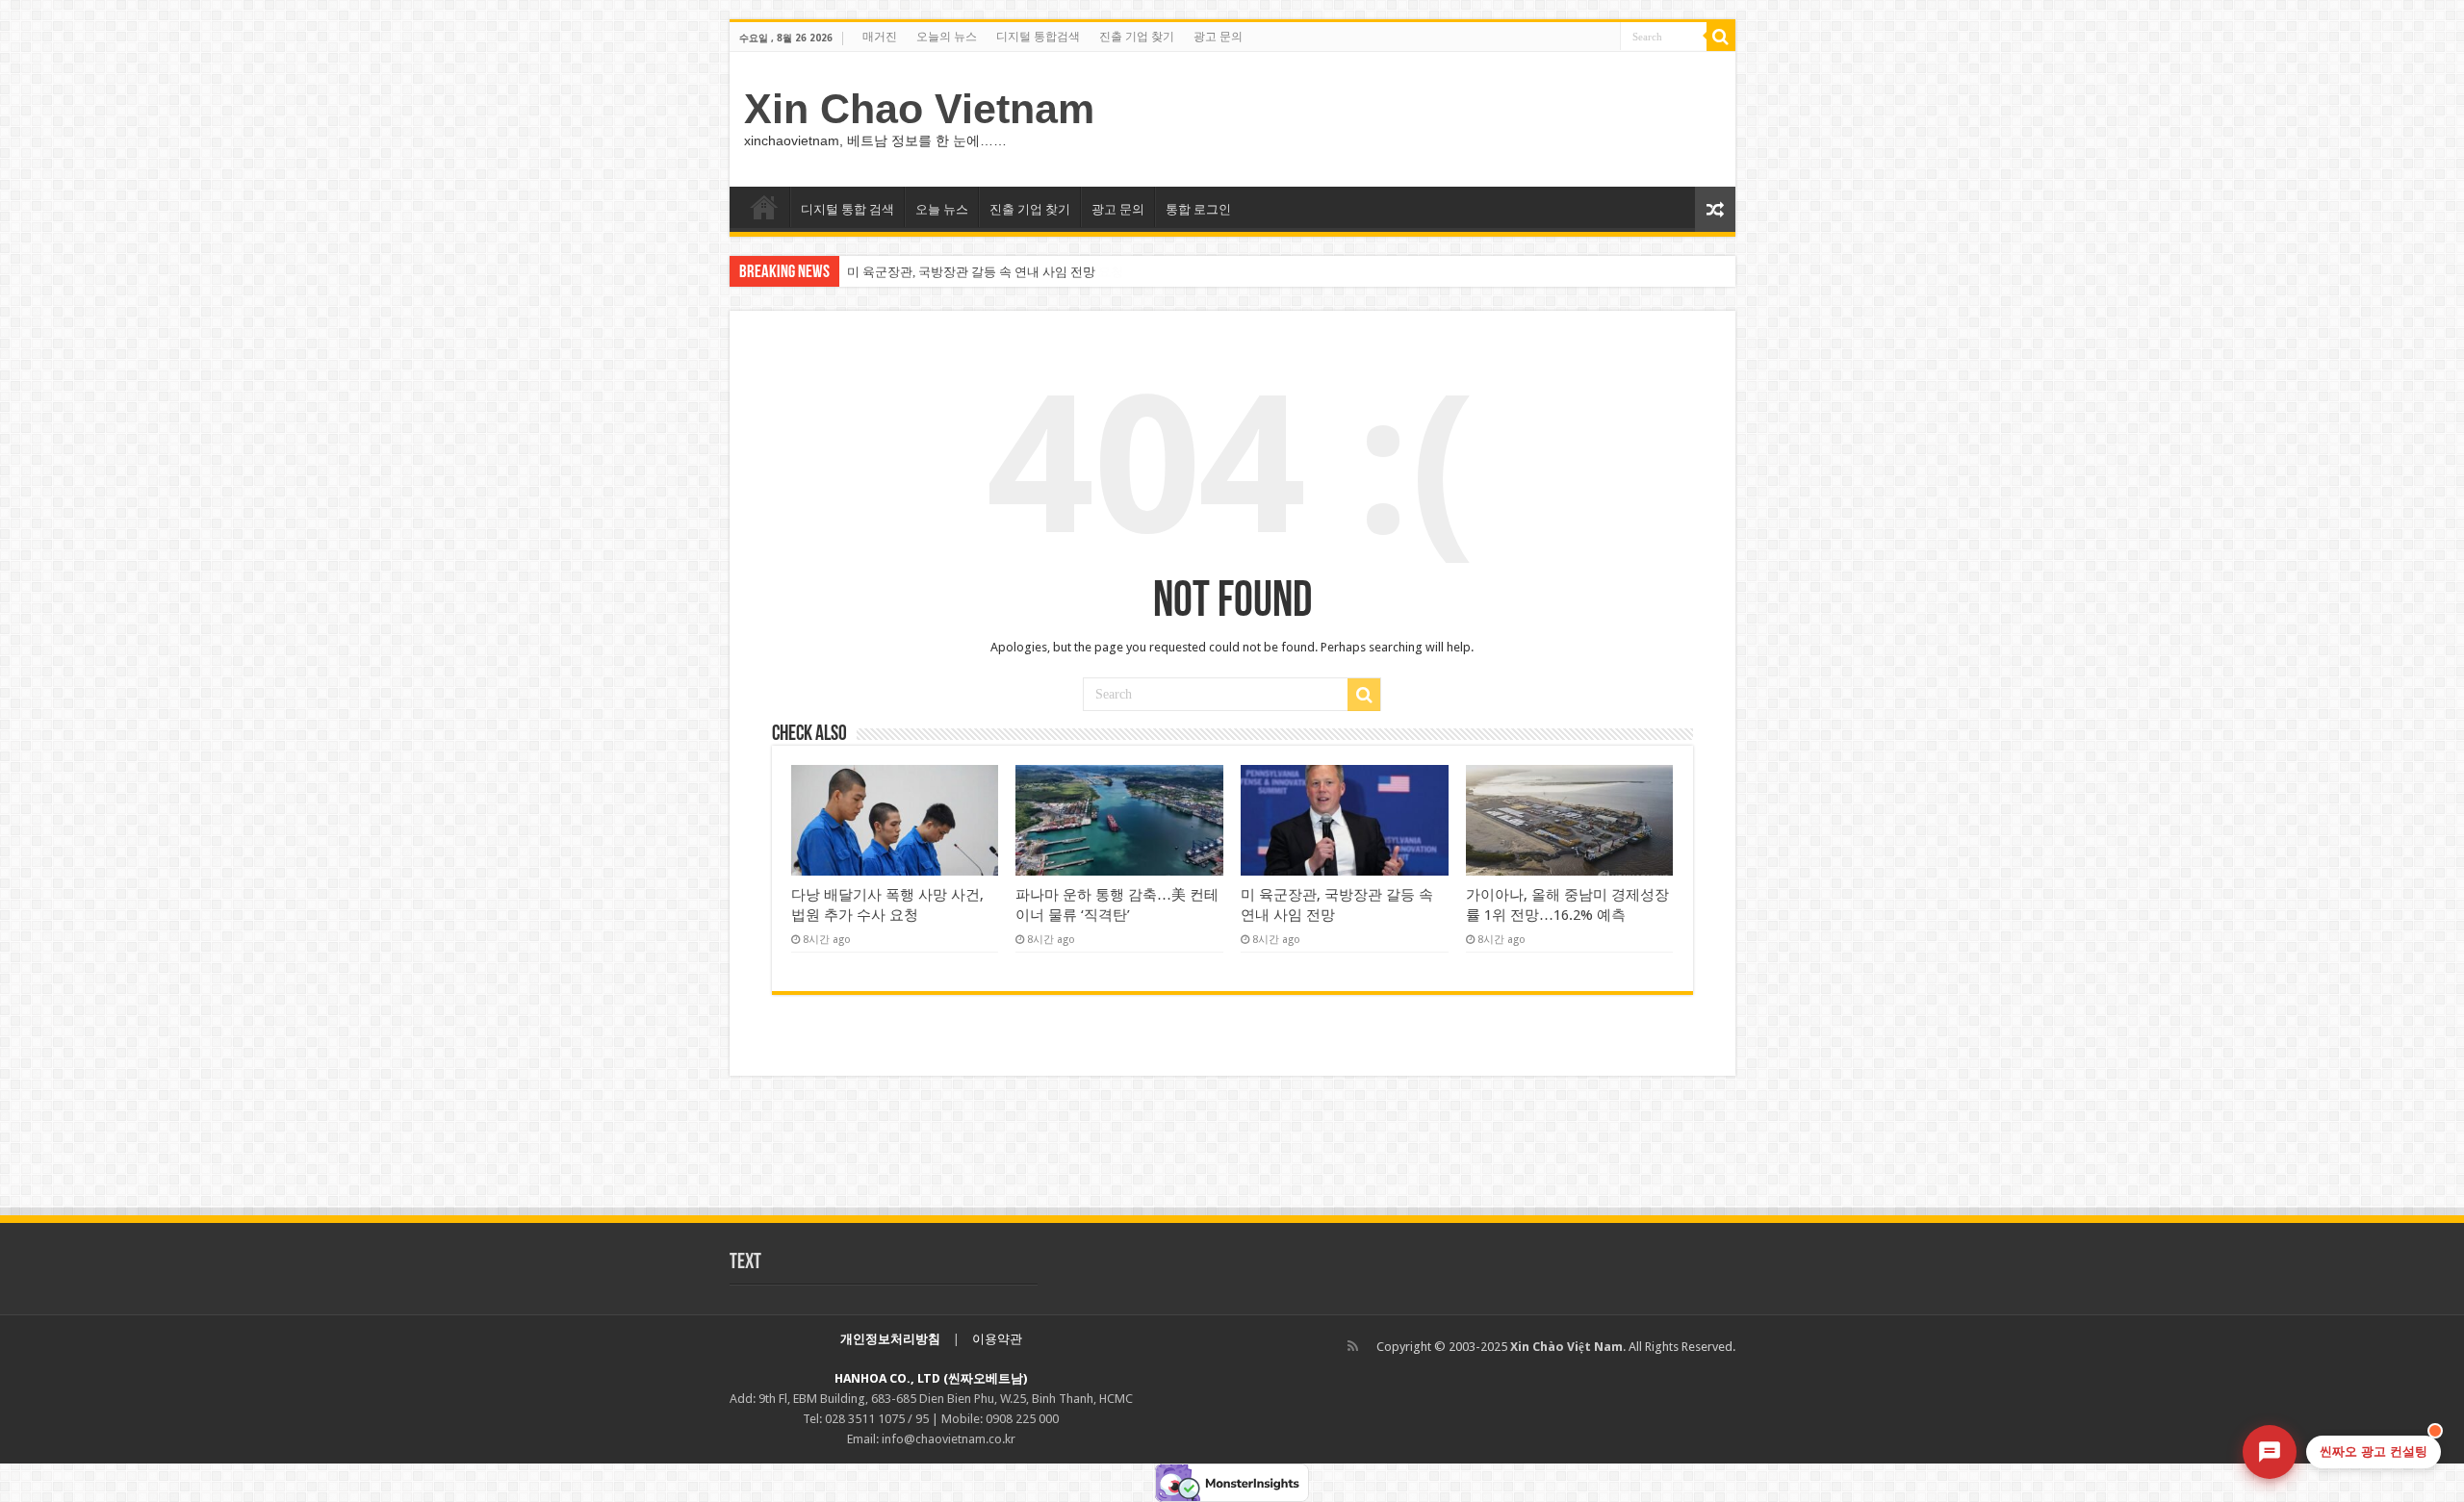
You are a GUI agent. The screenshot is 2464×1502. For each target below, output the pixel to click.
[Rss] (1353, 1346)
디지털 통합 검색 (847, 209)
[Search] (1721, 37)
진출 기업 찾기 (1137, 37)
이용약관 (997, 1339)
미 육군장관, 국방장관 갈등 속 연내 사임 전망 (971, 272)
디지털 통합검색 (1038, 37)
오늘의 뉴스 (947, 37)
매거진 (880, 37)
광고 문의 (1218, 37)
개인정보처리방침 (890, 1339)
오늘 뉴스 (942, 209)
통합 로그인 (1198, 209)
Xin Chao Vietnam (919, 109)
